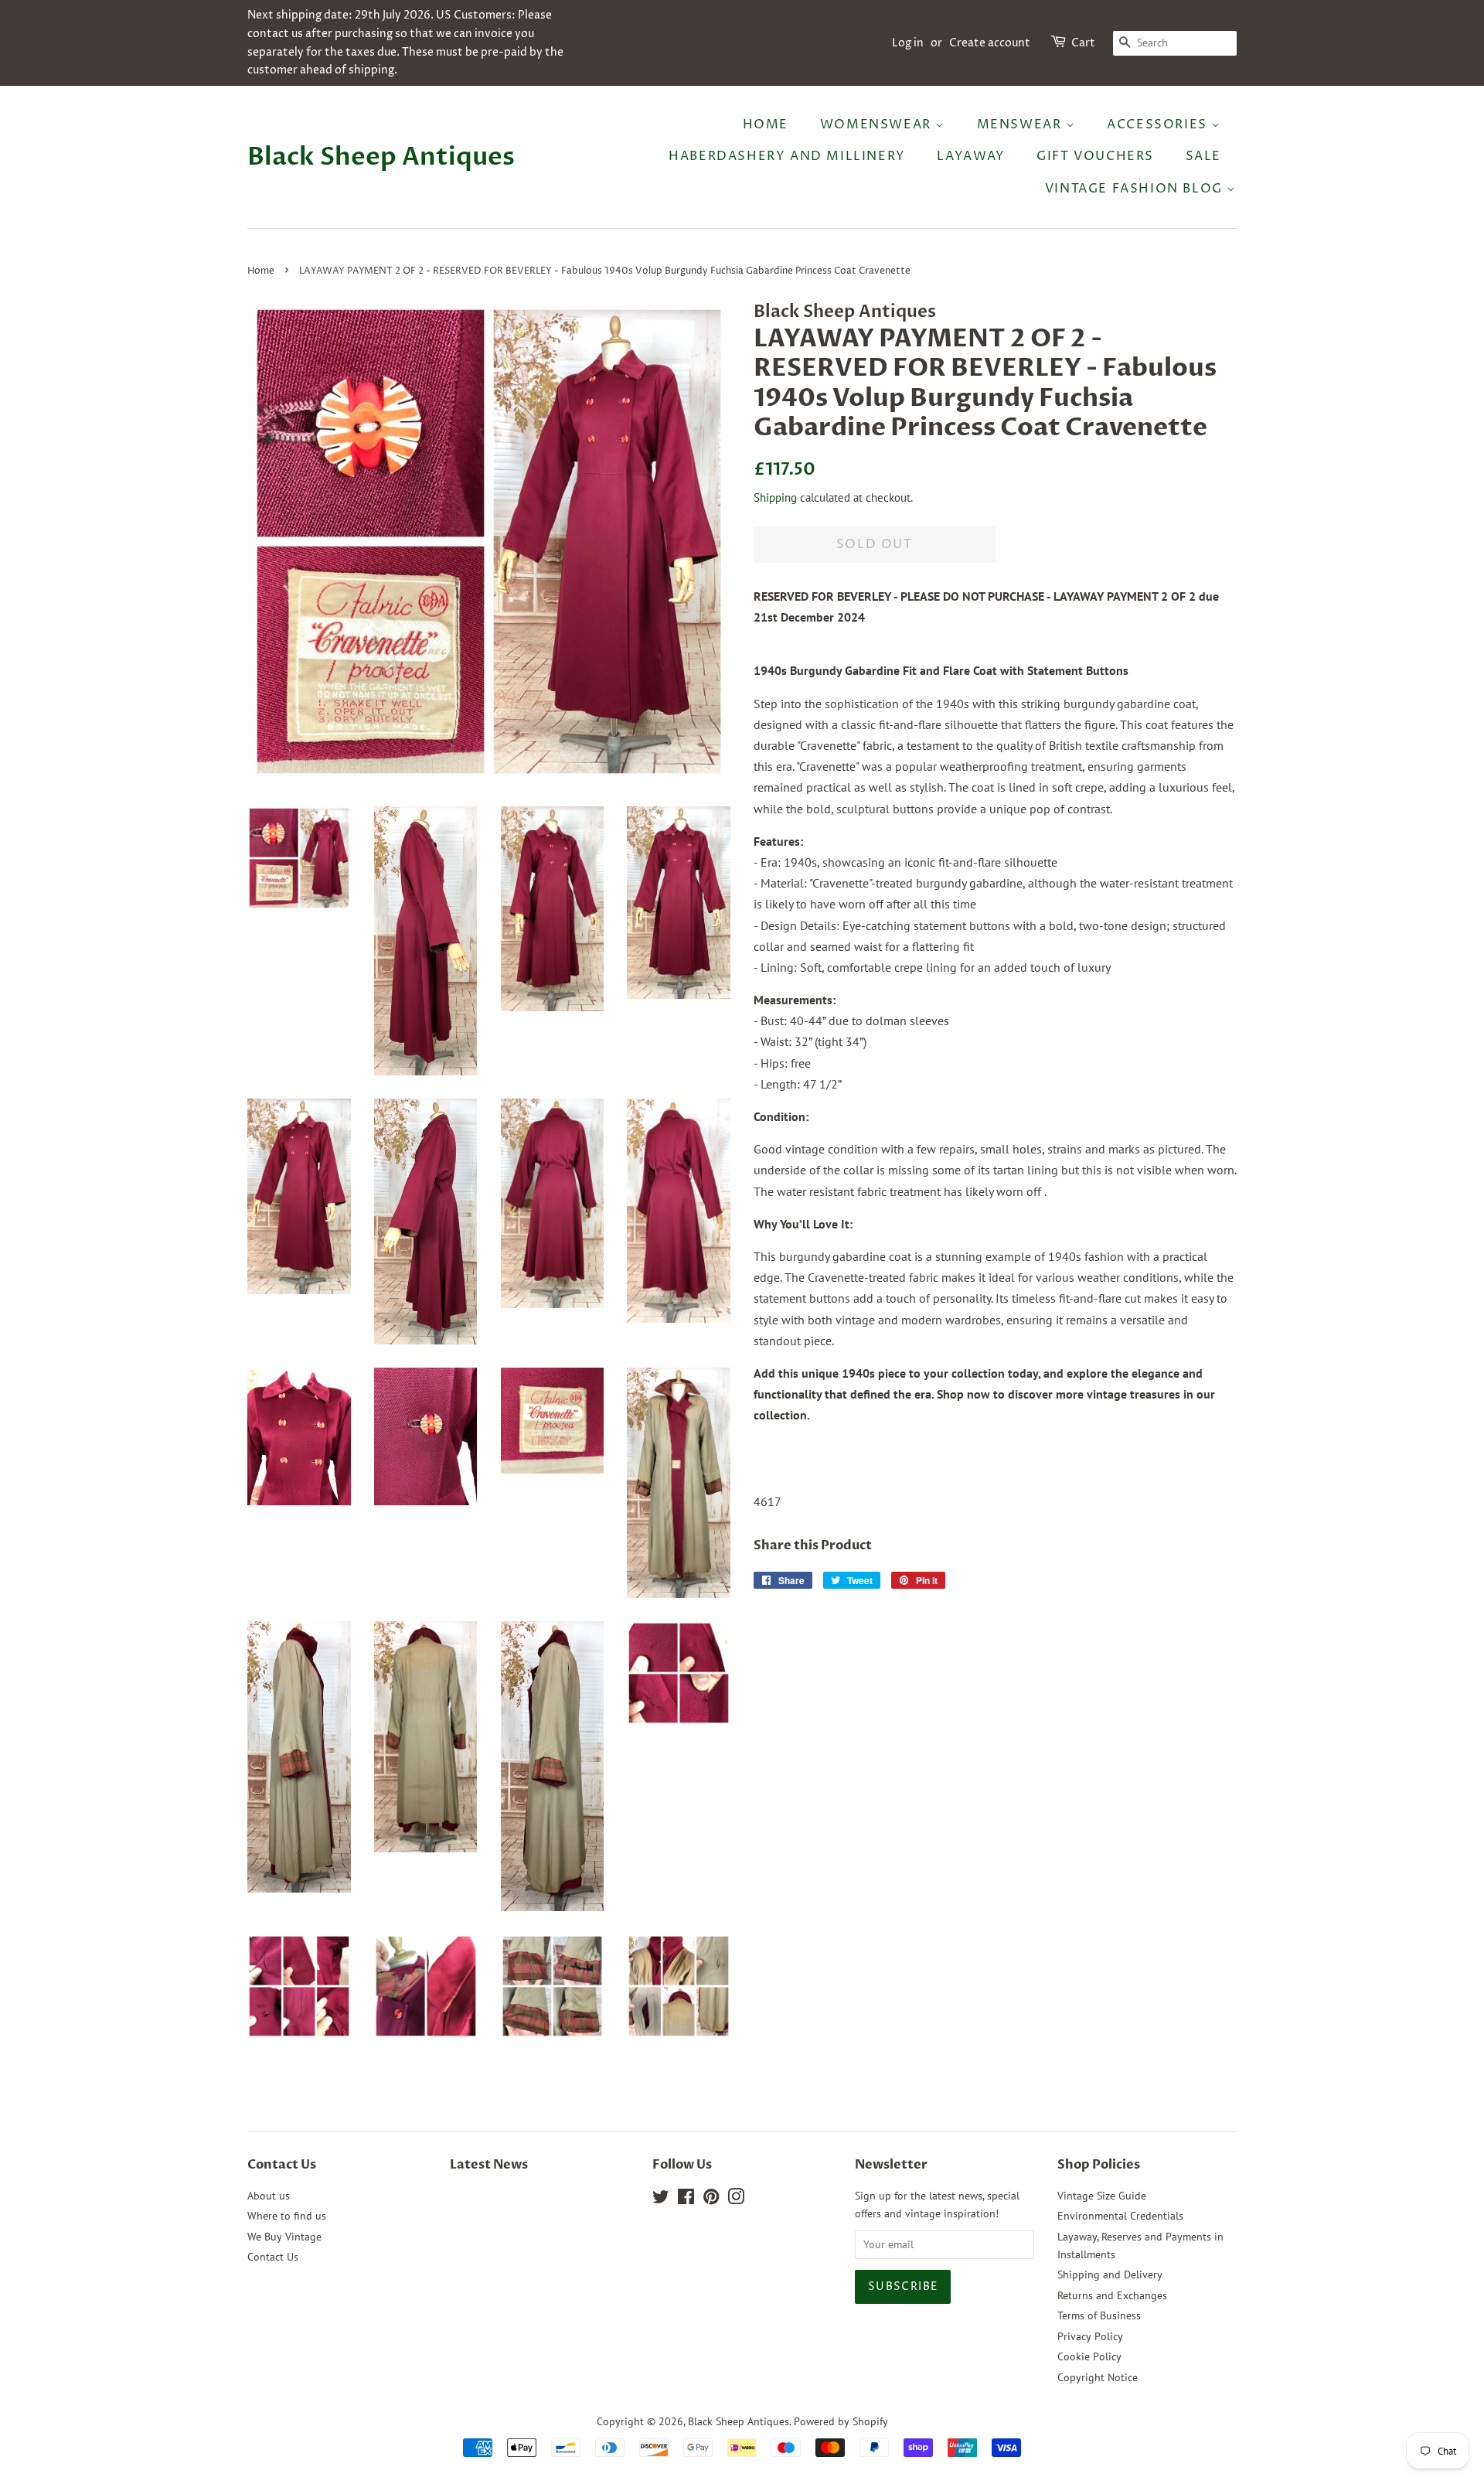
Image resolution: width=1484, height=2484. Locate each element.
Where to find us (287, 2216)
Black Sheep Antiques (381, 157)
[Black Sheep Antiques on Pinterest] (711, 2199)
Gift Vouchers (1095, 156)
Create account (990, 43)
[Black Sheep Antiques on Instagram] (736, 2199)
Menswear (1021, 124)
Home (766, 124)
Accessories (1159, 124)
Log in (908, 43)
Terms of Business (1099, 2315)
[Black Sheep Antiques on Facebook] (686, 2199)
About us (269, 2196)
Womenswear (878, 124)
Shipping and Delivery (1110, 2274)
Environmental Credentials (1120, 2216)
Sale (1203, 156)
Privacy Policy (1090, 2336)
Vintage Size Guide (1102, 2196)
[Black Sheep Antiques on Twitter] (661, 2199)
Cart (1083, 43)
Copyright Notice (1098, 2377)
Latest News (489, 2165)
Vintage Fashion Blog (1136, 189)
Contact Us (273, 2257)
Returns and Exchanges (1112, 2295)
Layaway (971, 156)
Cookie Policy (1089, 2356)
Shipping (775, 497)
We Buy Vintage (284, 2237)
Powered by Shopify (841, 2421)
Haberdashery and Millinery (787, 156)
